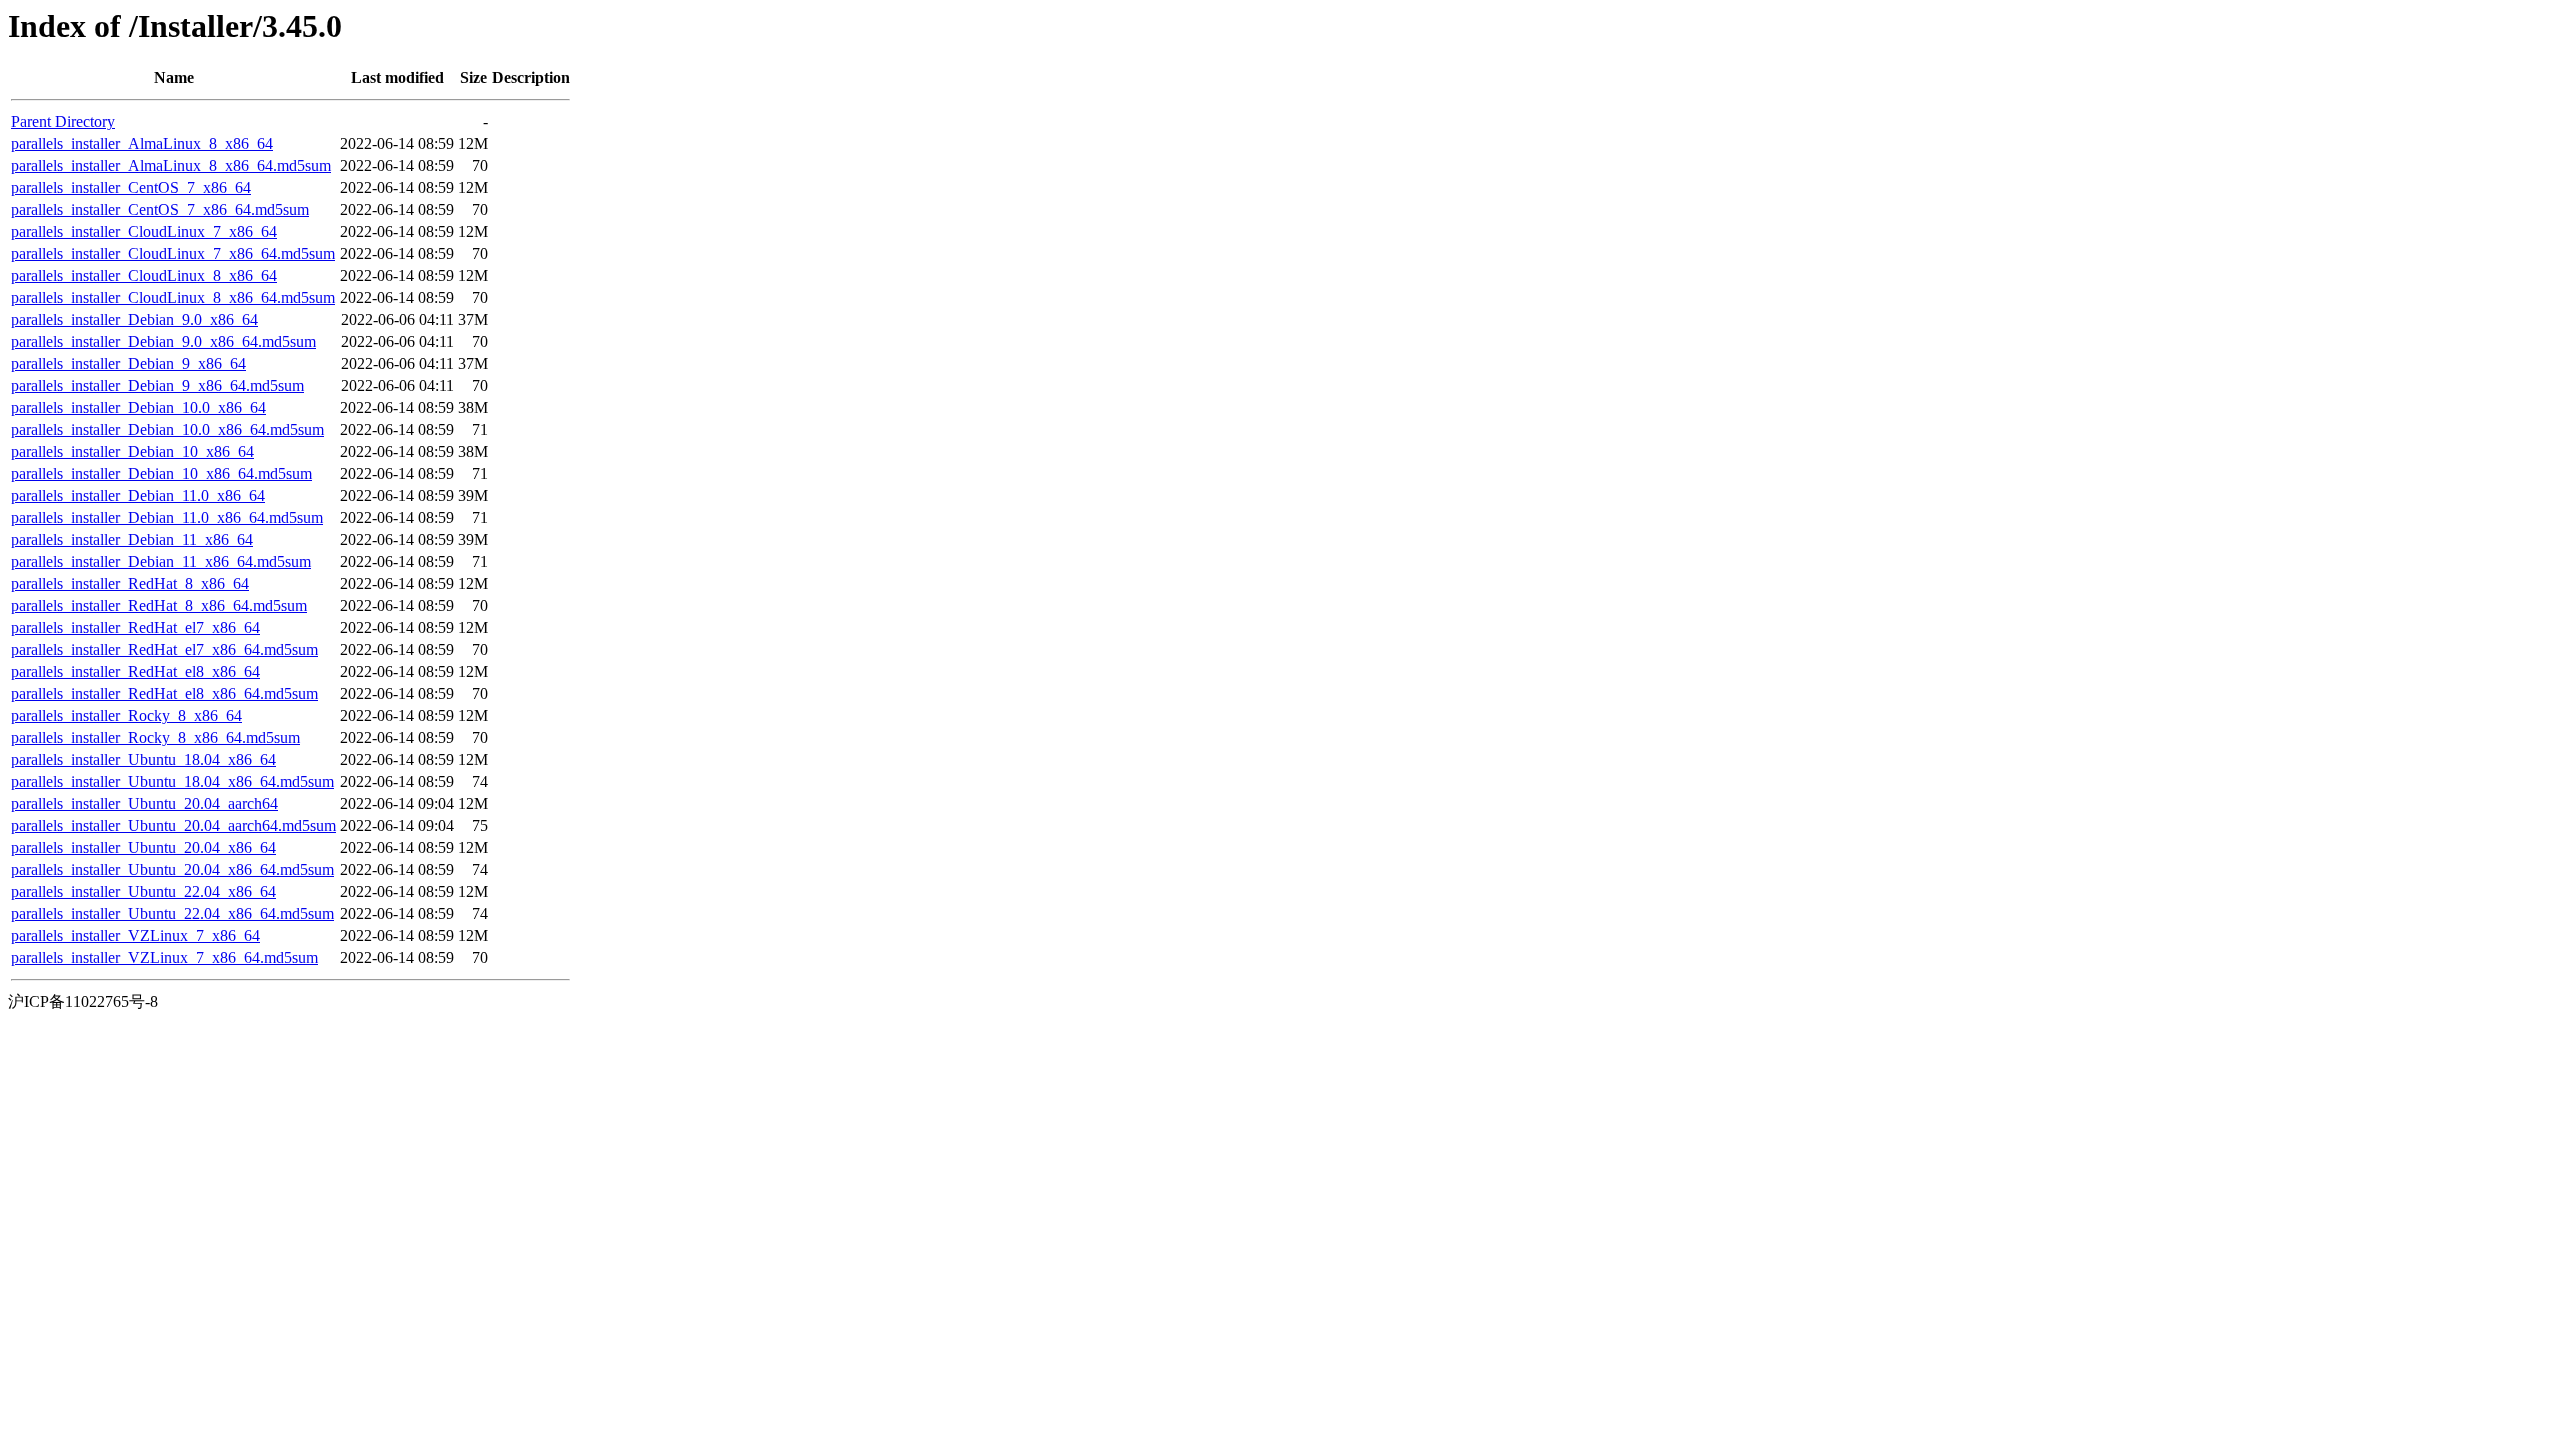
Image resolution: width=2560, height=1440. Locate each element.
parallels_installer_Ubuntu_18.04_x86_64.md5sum (172, 781)
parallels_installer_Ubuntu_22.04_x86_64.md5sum (172, 913)
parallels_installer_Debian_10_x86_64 (132, 451)
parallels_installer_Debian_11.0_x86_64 (138, 495)
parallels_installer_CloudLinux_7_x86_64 (144, 231)
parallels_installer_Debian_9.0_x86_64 (134, 319)
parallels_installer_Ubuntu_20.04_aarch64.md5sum (173, 825)
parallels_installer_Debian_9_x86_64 (128, 363)
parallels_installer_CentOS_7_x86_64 (131, 187)
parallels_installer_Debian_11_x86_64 (132, 539)
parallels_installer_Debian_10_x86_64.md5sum (161, 473)
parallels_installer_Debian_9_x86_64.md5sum (157, 385)
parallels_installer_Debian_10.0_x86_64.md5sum (167, 429)
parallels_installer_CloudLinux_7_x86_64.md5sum (173, 253)
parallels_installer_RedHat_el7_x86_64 (135, 627)
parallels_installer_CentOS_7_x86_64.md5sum (160, 209)
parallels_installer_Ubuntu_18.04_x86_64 (143, 759)
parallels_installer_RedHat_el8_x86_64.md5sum (164, 693)
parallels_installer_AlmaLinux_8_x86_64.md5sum (171, 165)
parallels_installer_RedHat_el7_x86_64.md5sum (164, 649)
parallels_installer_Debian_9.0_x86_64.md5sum (163, 341)
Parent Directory (63, 121)
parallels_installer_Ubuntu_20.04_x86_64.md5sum (172, 869)
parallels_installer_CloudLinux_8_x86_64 (144, 275)
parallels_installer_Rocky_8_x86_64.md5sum (155, 737)
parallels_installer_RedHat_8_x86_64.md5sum (159, 605)
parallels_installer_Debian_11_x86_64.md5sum (161, 561)
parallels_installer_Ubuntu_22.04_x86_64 (143, 891)
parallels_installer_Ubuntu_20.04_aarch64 (144, 803)
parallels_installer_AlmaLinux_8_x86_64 (142, 143)
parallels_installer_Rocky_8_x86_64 (126, 715)
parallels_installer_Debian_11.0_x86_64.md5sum (167, 517)
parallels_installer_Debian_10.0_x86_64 (138, 407)
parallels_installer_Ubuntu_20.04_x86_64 (143, 847)
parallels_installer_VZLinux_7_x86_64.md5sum (164, 957)
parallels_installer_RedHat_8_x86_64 (130, 583)
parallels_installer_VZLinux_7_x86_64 (135, 935)
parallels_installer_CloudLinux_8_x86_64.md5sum (173, 297)
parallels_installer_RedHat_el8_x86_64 (135, 671)
